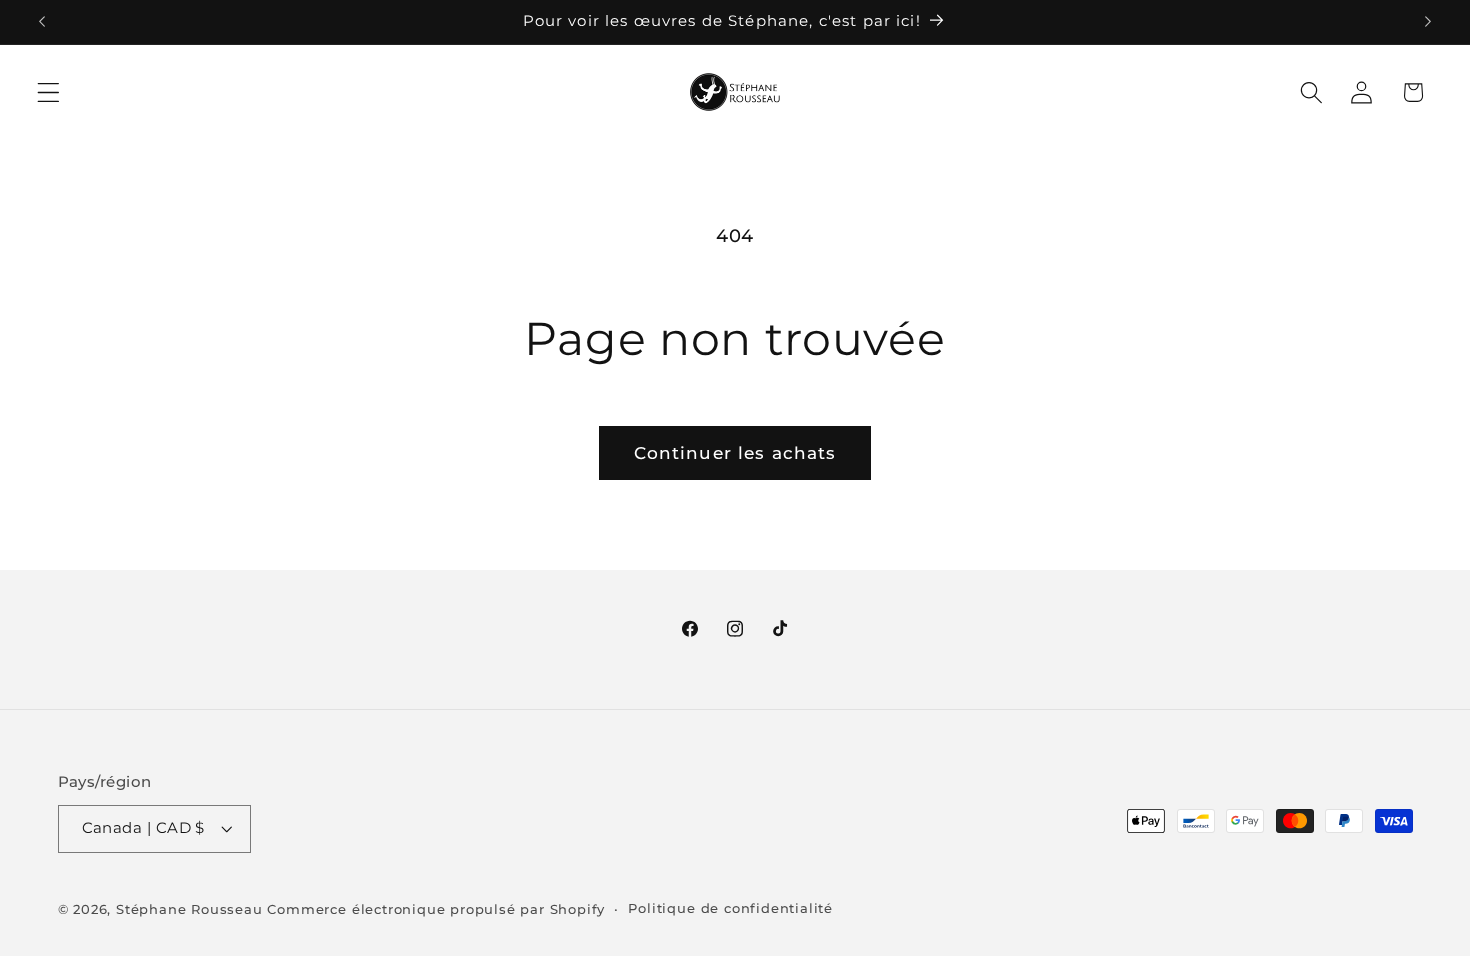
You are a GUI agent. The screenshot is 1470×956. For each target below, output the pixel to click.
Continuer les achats (735, 452)
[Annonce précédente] (42, 22)
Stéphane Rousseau (189, 909)
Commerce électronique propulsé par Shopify (436, 909)
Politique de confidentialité (730, 908)
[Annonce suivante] (1428, 22)
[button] (48, 92)
